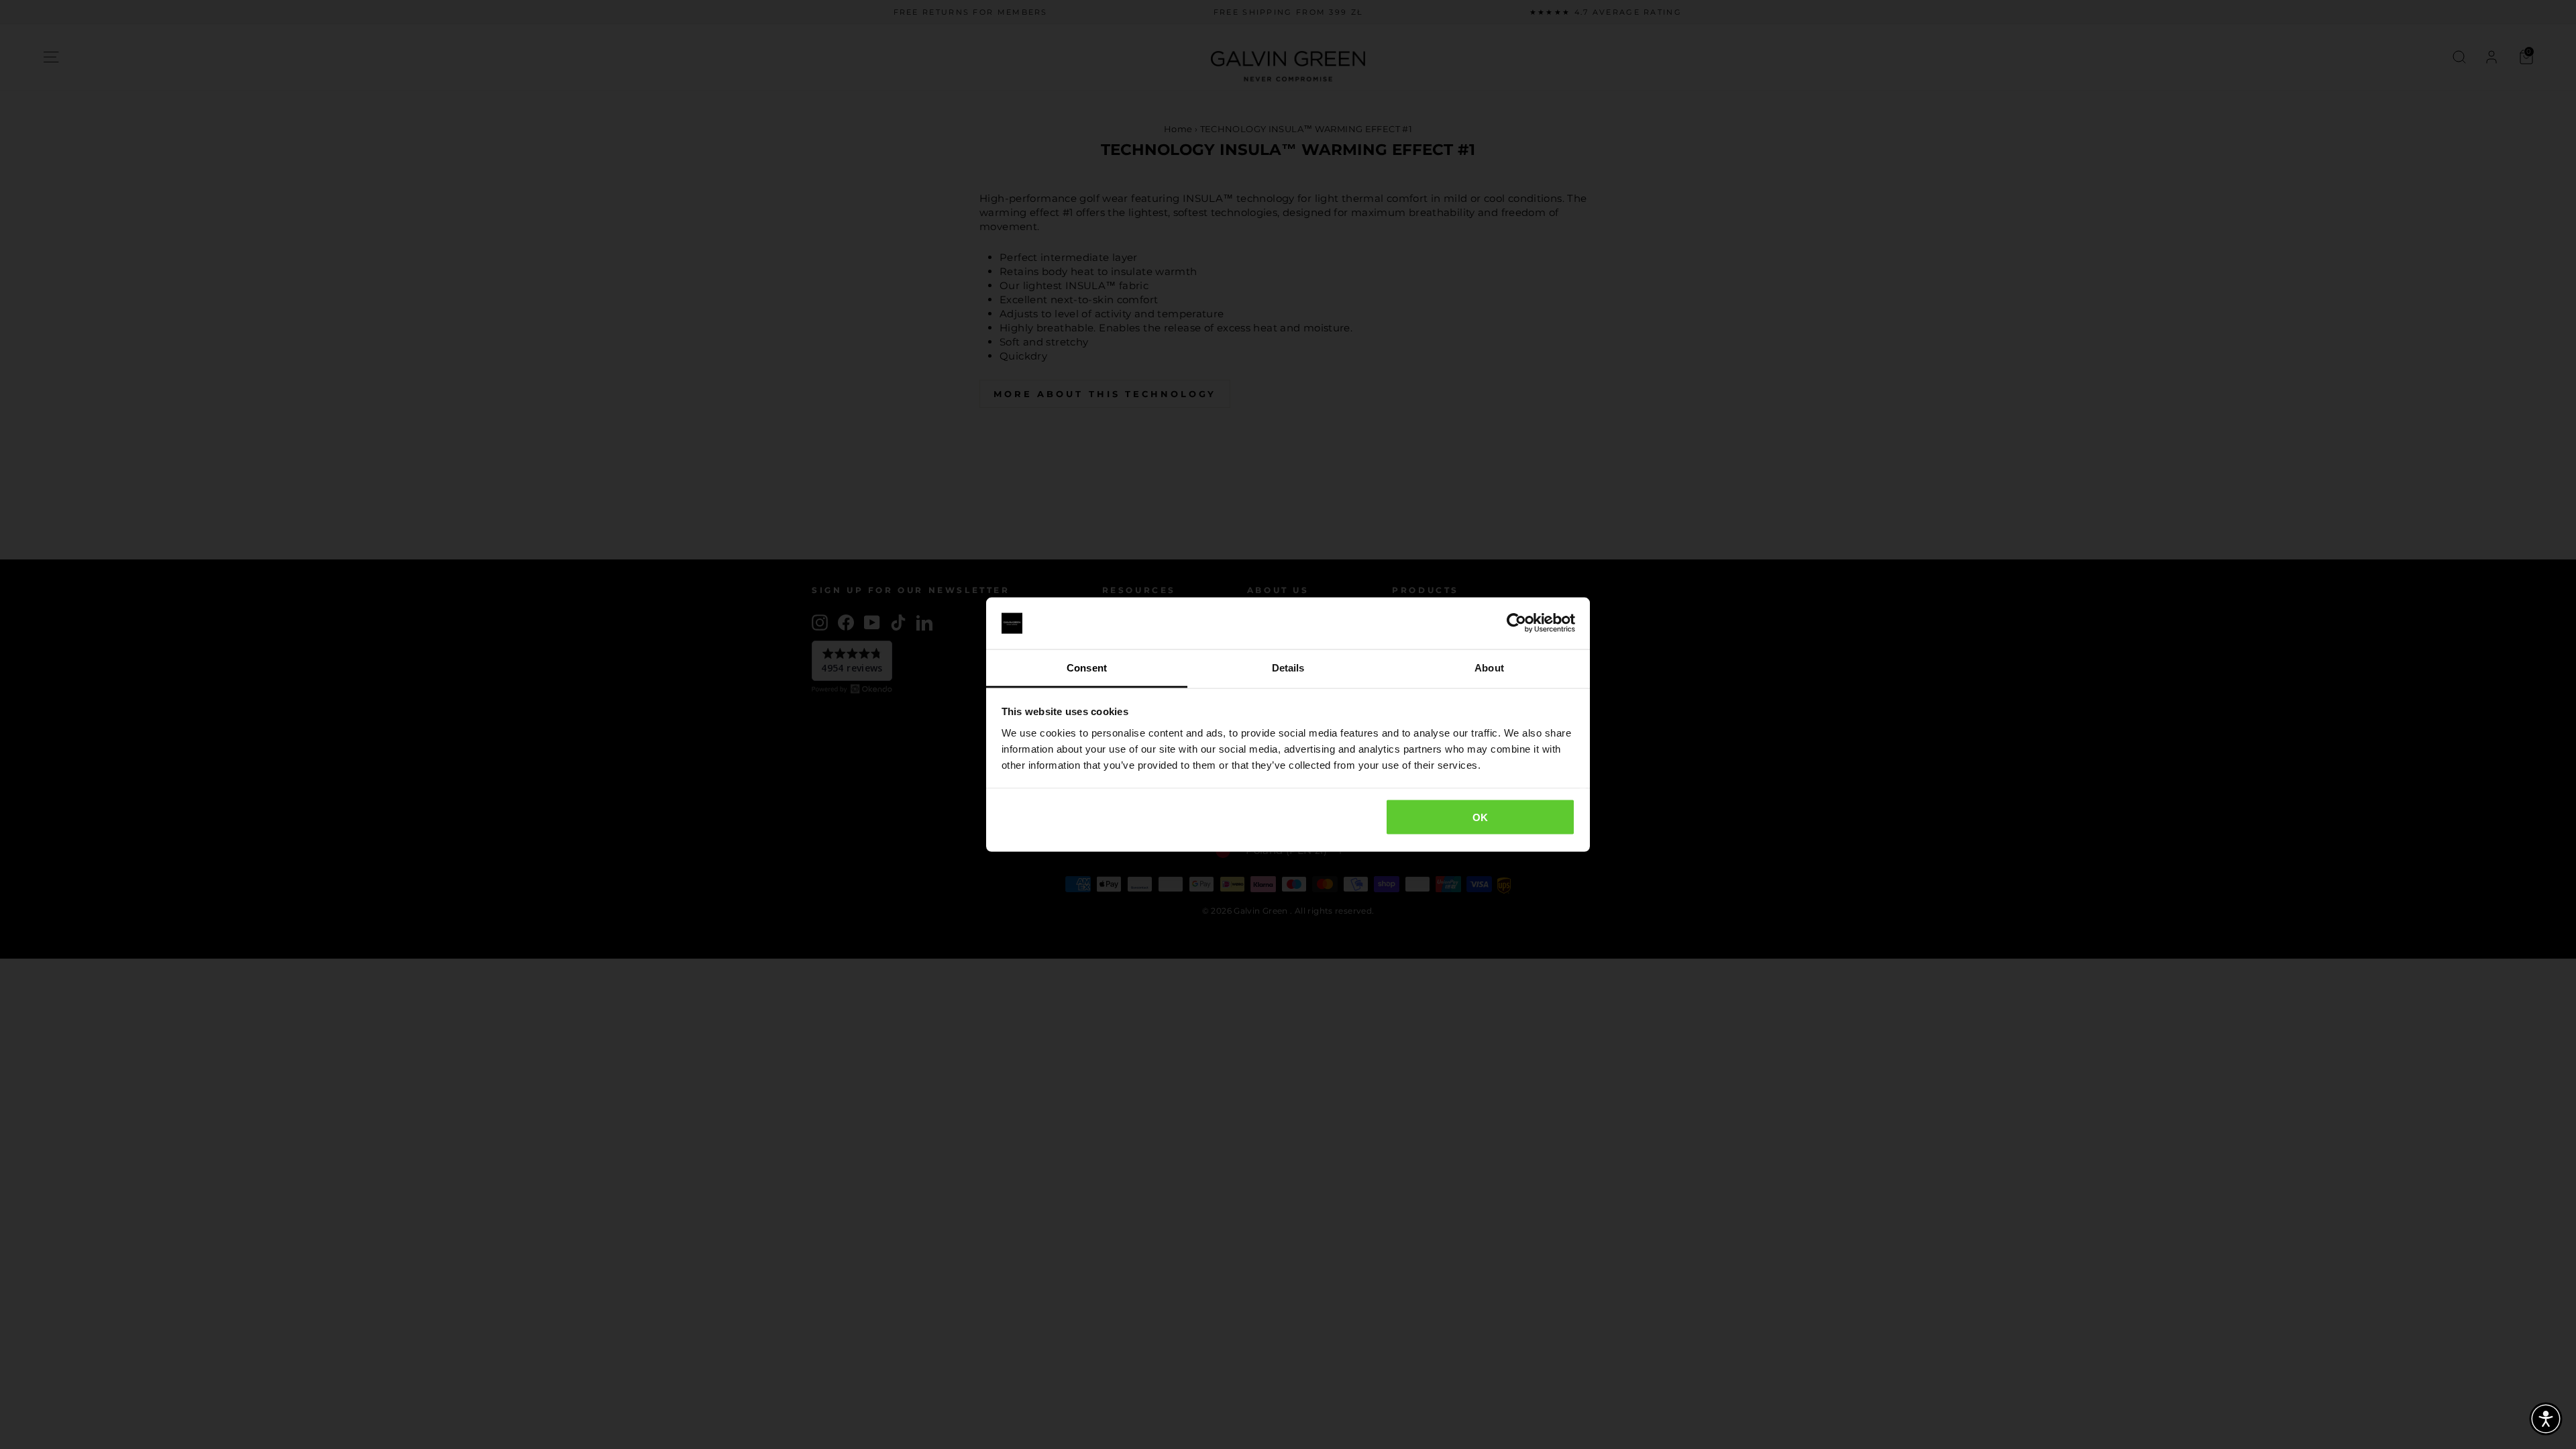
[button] (2546, 1419)
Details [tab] (1288, 667)
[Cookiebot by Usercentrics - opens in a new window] (1516, 623)
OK (1481, 817)
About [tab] (1489, 667)
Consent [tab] (1087, 667)
